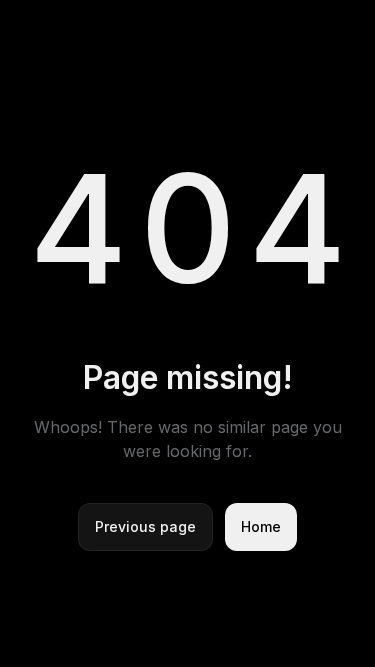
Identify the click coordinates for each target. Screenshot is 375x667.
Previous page (145, 526)
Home (261, 526)
